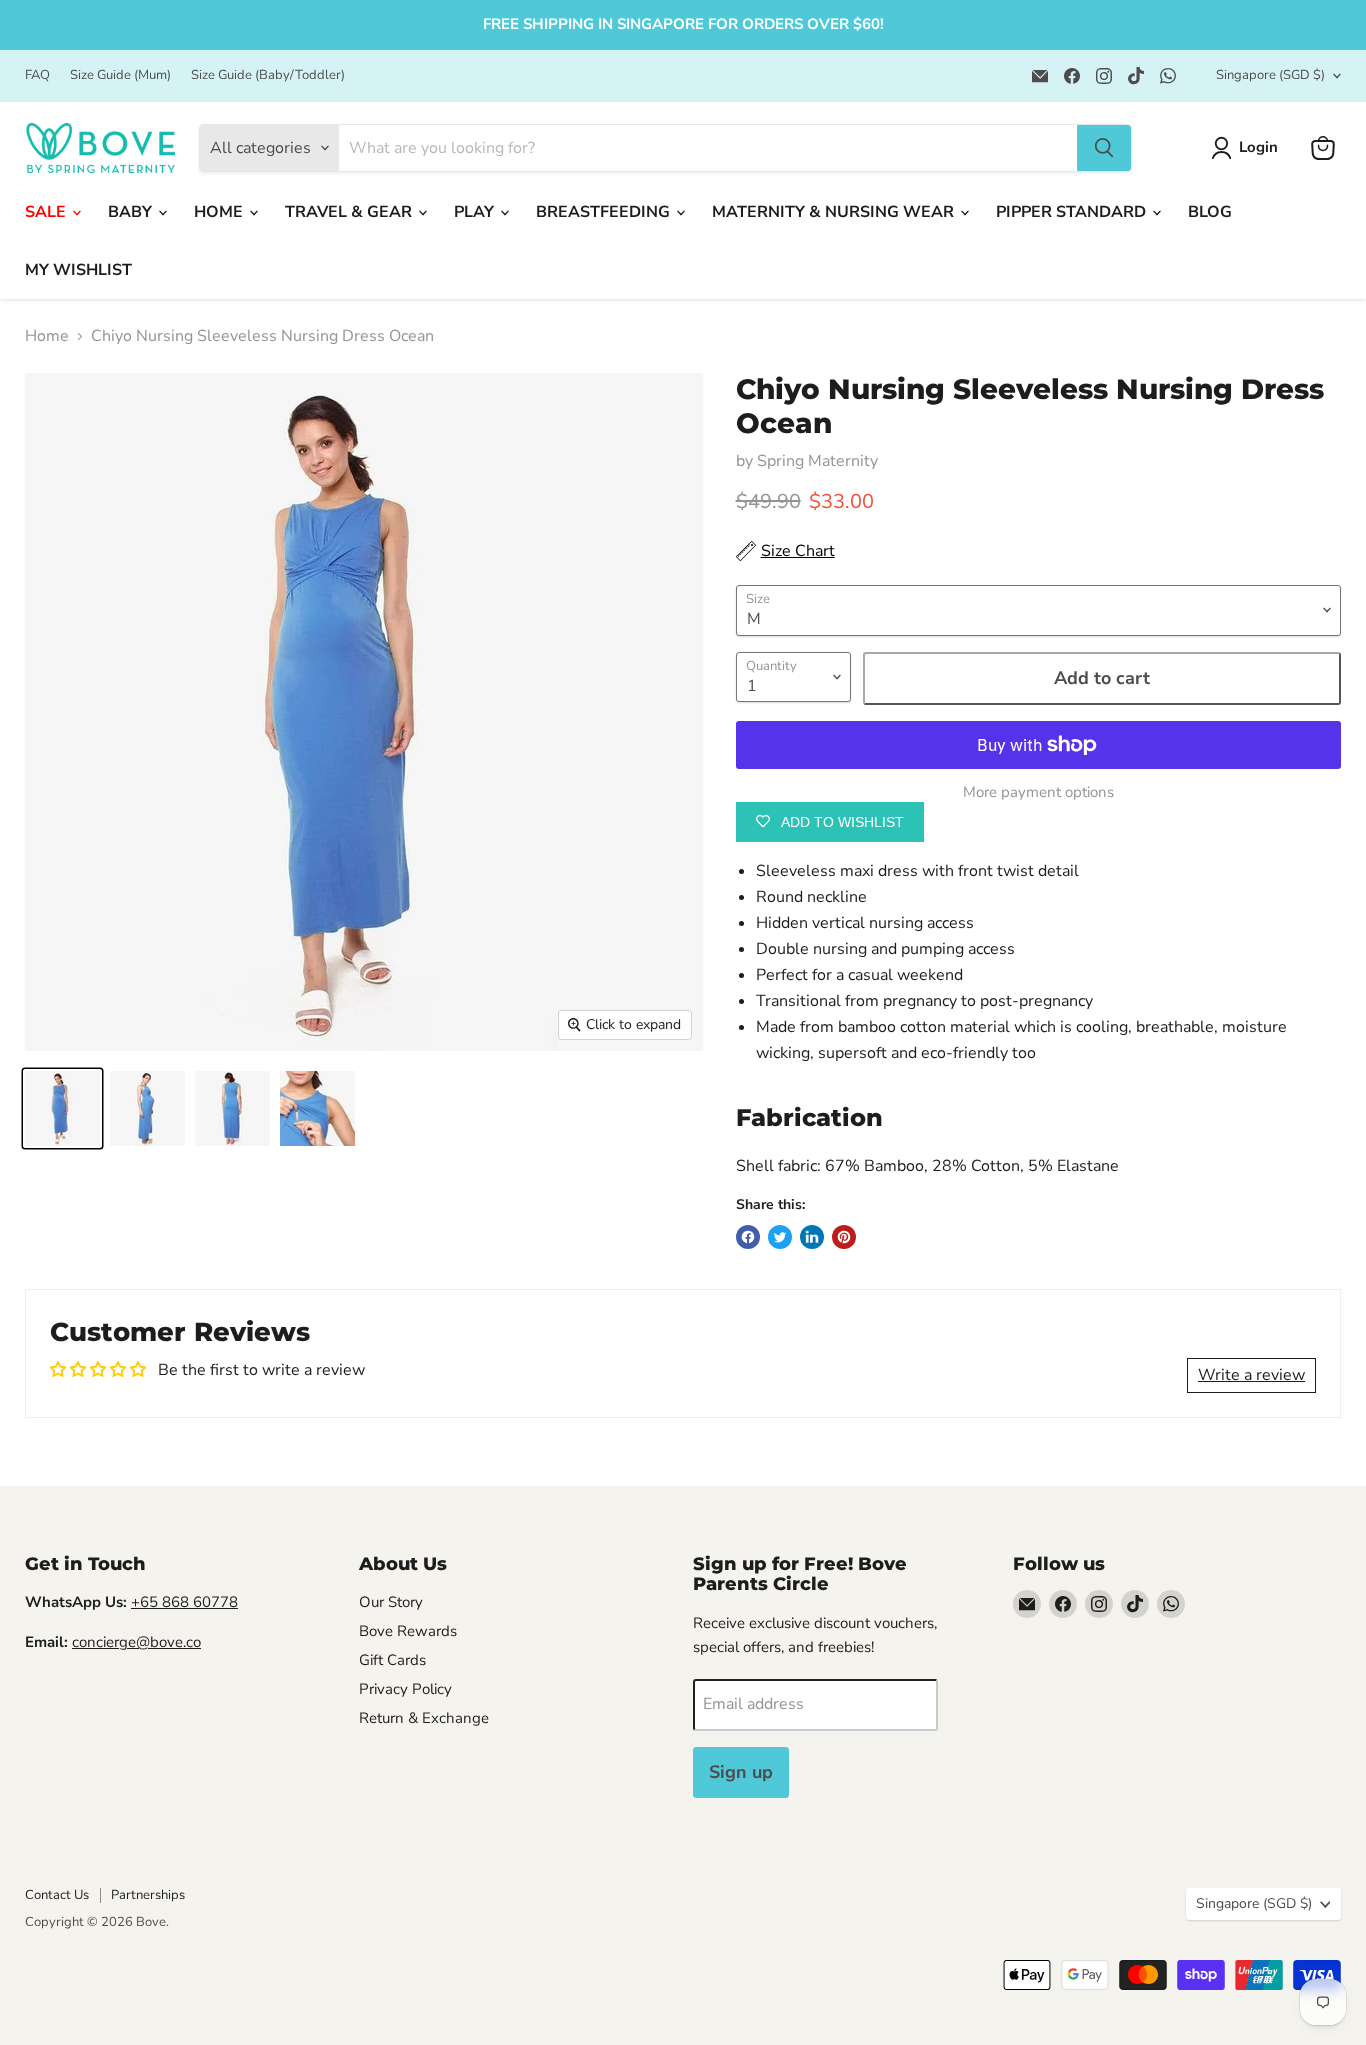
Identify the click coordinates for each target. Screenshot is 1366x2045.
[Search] (1104, 148)
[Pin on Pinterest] (844, 1237)
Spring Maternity (817, 461)
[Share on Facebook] (748, 1237)
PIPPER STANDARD (1073, 212)
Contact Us (57, 1895)
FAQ (37, 75)
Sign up (741, 1772)
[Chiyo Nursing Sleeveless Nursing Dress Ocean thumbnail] (62, 1108)
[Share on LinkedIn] (812, 1237)
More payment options (1038, 792)
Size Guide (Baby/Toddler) (268, 75)
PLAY (476, 212)
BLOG (1210, 212)
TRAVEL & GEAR (350, 212)
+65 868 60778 (184, 1602)
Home (47, 336)
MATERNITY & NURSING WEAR (835, 212)
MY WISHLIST (78, 270)
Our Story (391, 1602)
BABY (132, 212)
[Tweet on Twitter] (780, 1237)
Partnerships (148, 1895)
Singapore (1270, 75)
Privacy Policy (405, 1689)
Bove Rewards (408, 1631)
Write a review (1251, 1375)
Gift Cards (392, 1660)
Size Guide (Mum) (120, 75)
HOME (220, 212)
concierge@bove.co (136, 1642)
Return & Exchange (424, 1718)
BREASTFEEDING (605, 212)
